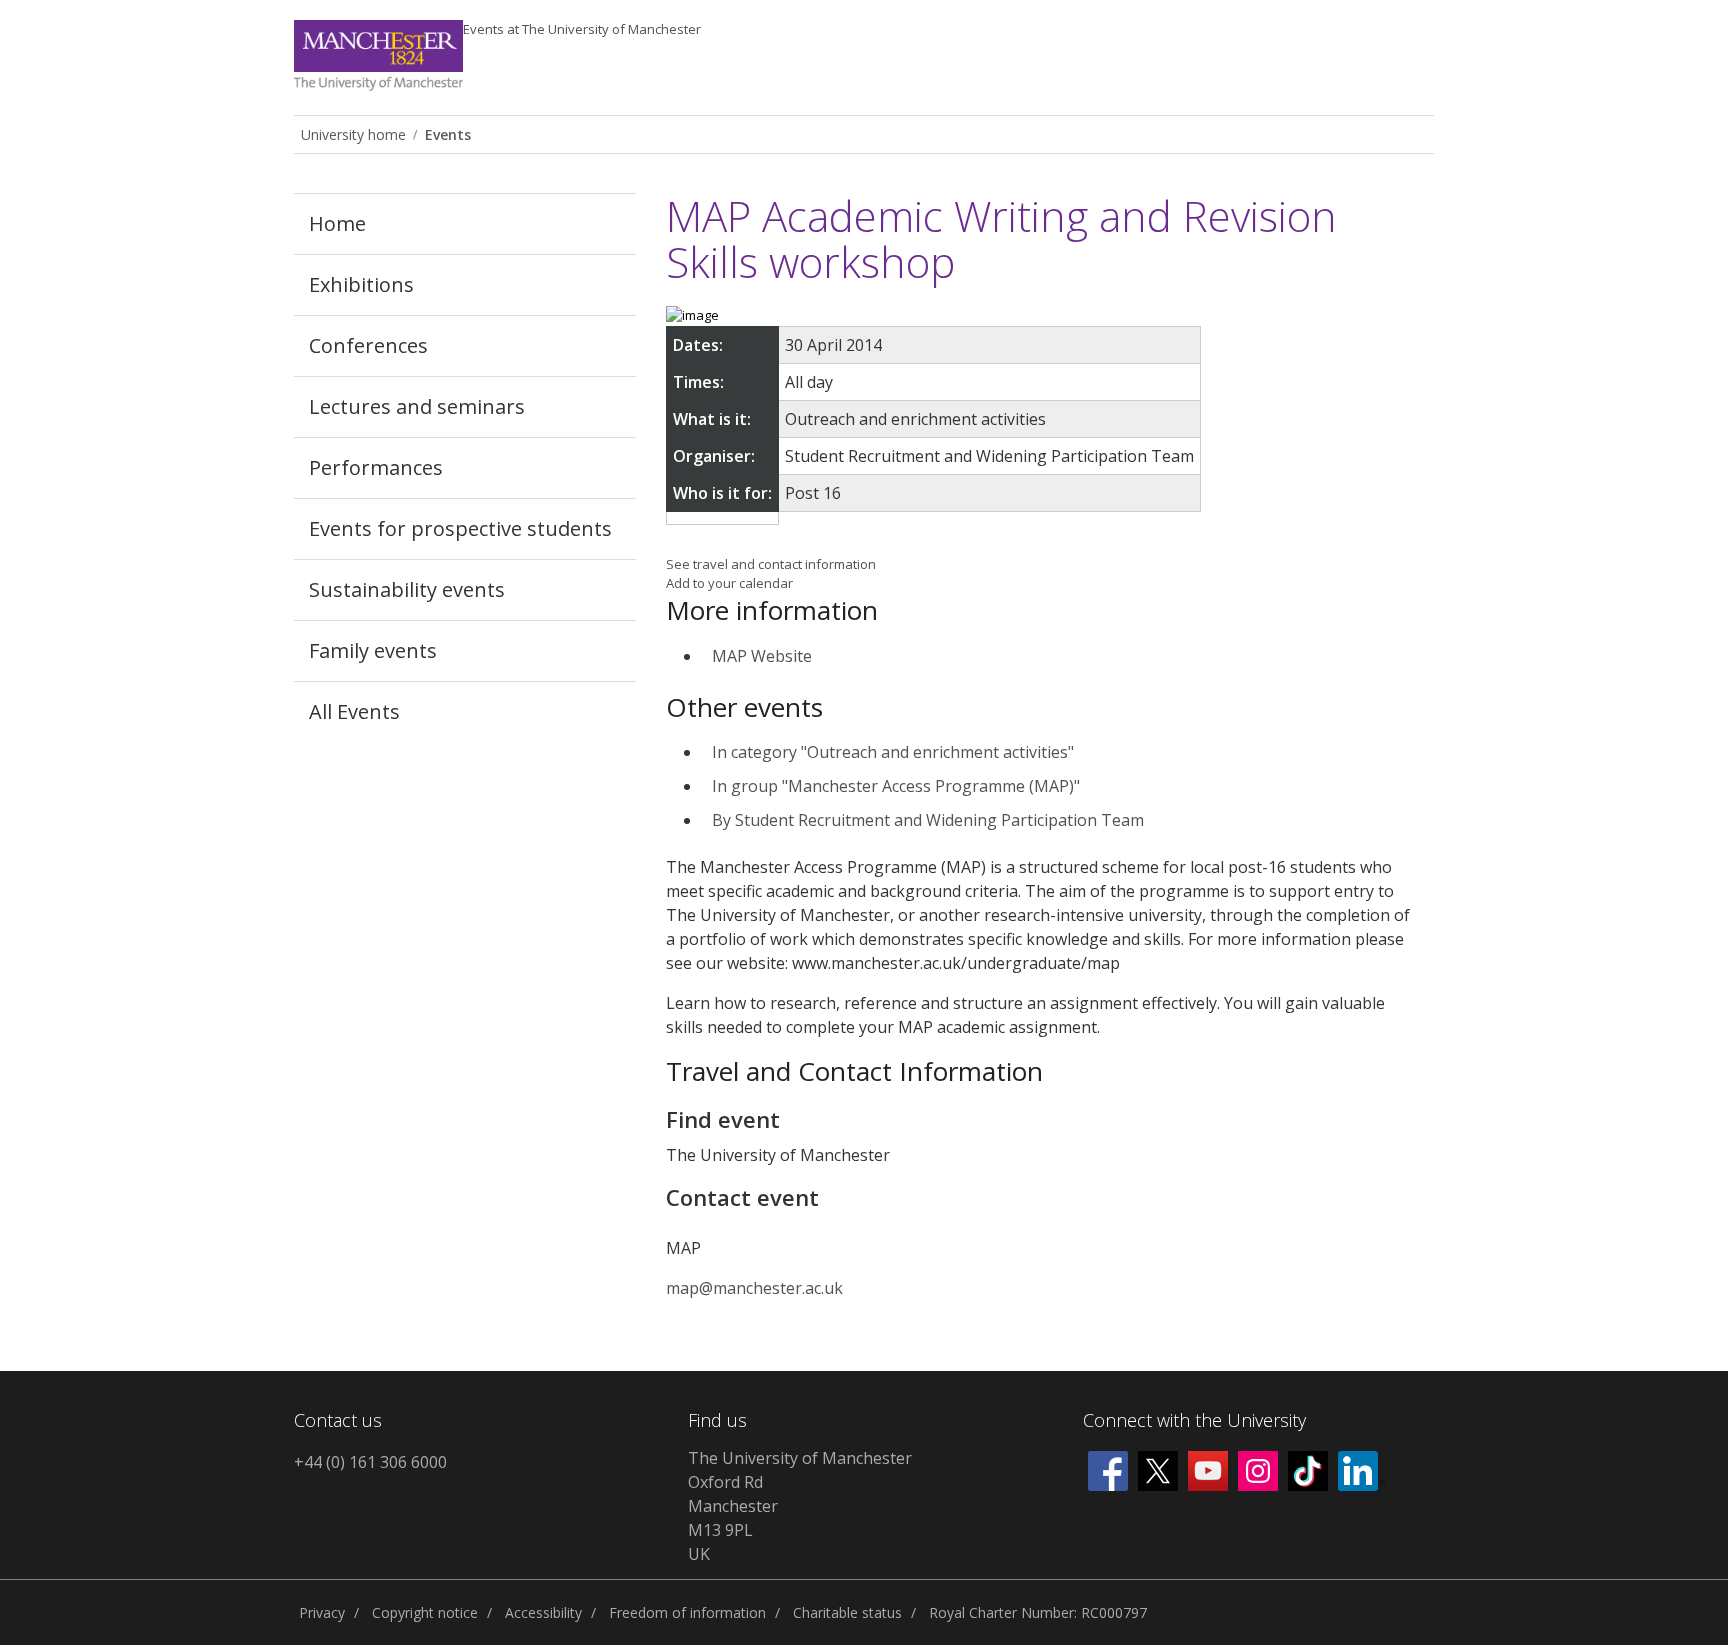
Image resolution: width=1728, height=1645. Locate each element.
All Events (354, 711)
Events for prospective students (460, 528)
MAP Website (762, 656)
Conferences (368, 345)
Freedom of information (687, 1612)
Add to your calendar (729, 583)
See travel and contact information (771, 564)
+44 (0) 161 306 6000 (370, 1462)
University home (353, 134)
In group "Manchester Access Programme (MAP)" (896, 786)
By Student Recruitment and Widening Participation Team (928, 820)
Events (582, 29)
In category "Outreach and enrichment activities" (893, 752)
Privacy (322, 1612)
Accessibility (543, 1612)
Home (337, 223)
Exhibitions (361, 284)
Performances (376, 467)
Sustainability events (407, 589)
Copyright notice (425, 1612)
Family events (373, 650)
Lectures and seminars (417, 406)
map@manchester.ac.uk (754, 1288)
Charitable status (847, 1612)
